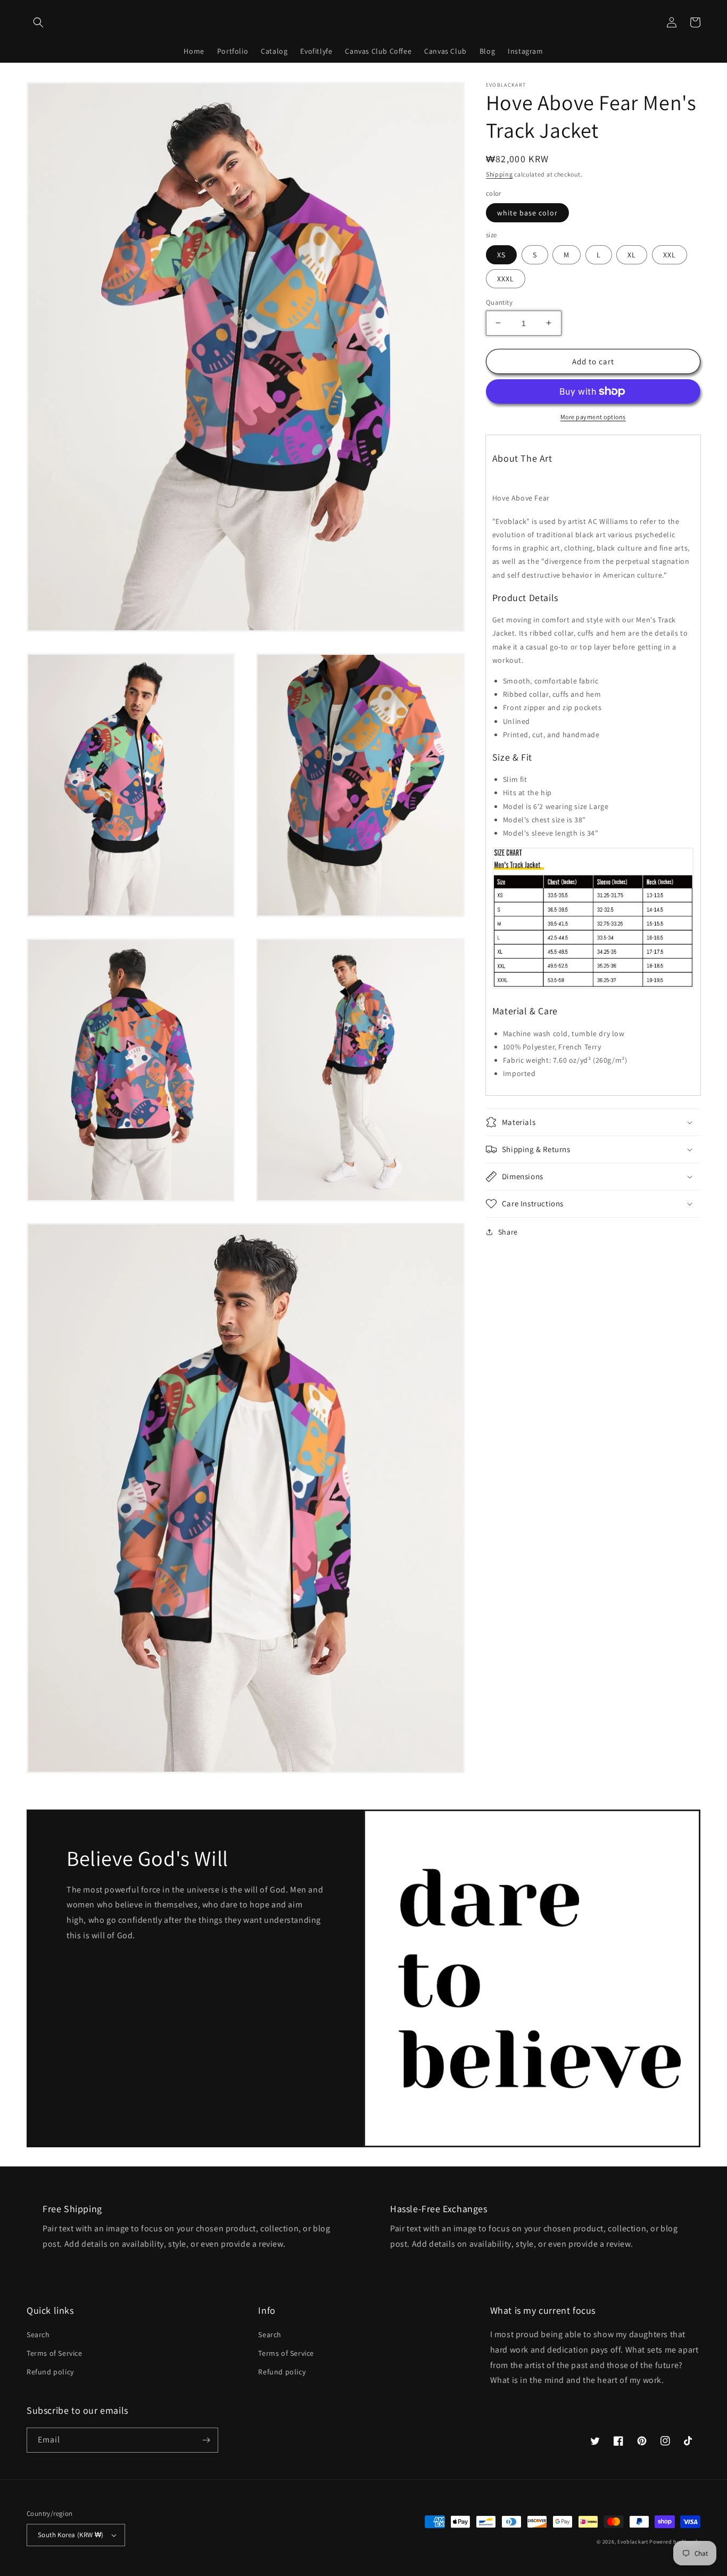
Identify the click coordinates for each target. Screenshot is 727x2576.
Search (38, 2335)
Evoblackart (633, 2542)
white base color (527, 213)
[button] (38, 22)
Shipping (499, 174)
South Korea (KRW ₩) (71, 2535)
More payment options (593, 417)
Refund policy (50, 2372)
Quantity (499, 302)
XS (501, 254)
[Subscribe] (206, 2440)
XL (632, 254)
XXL (670, 254)
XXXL (506, 278)
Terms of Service (55, 2353)
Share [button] (508, 1232)
